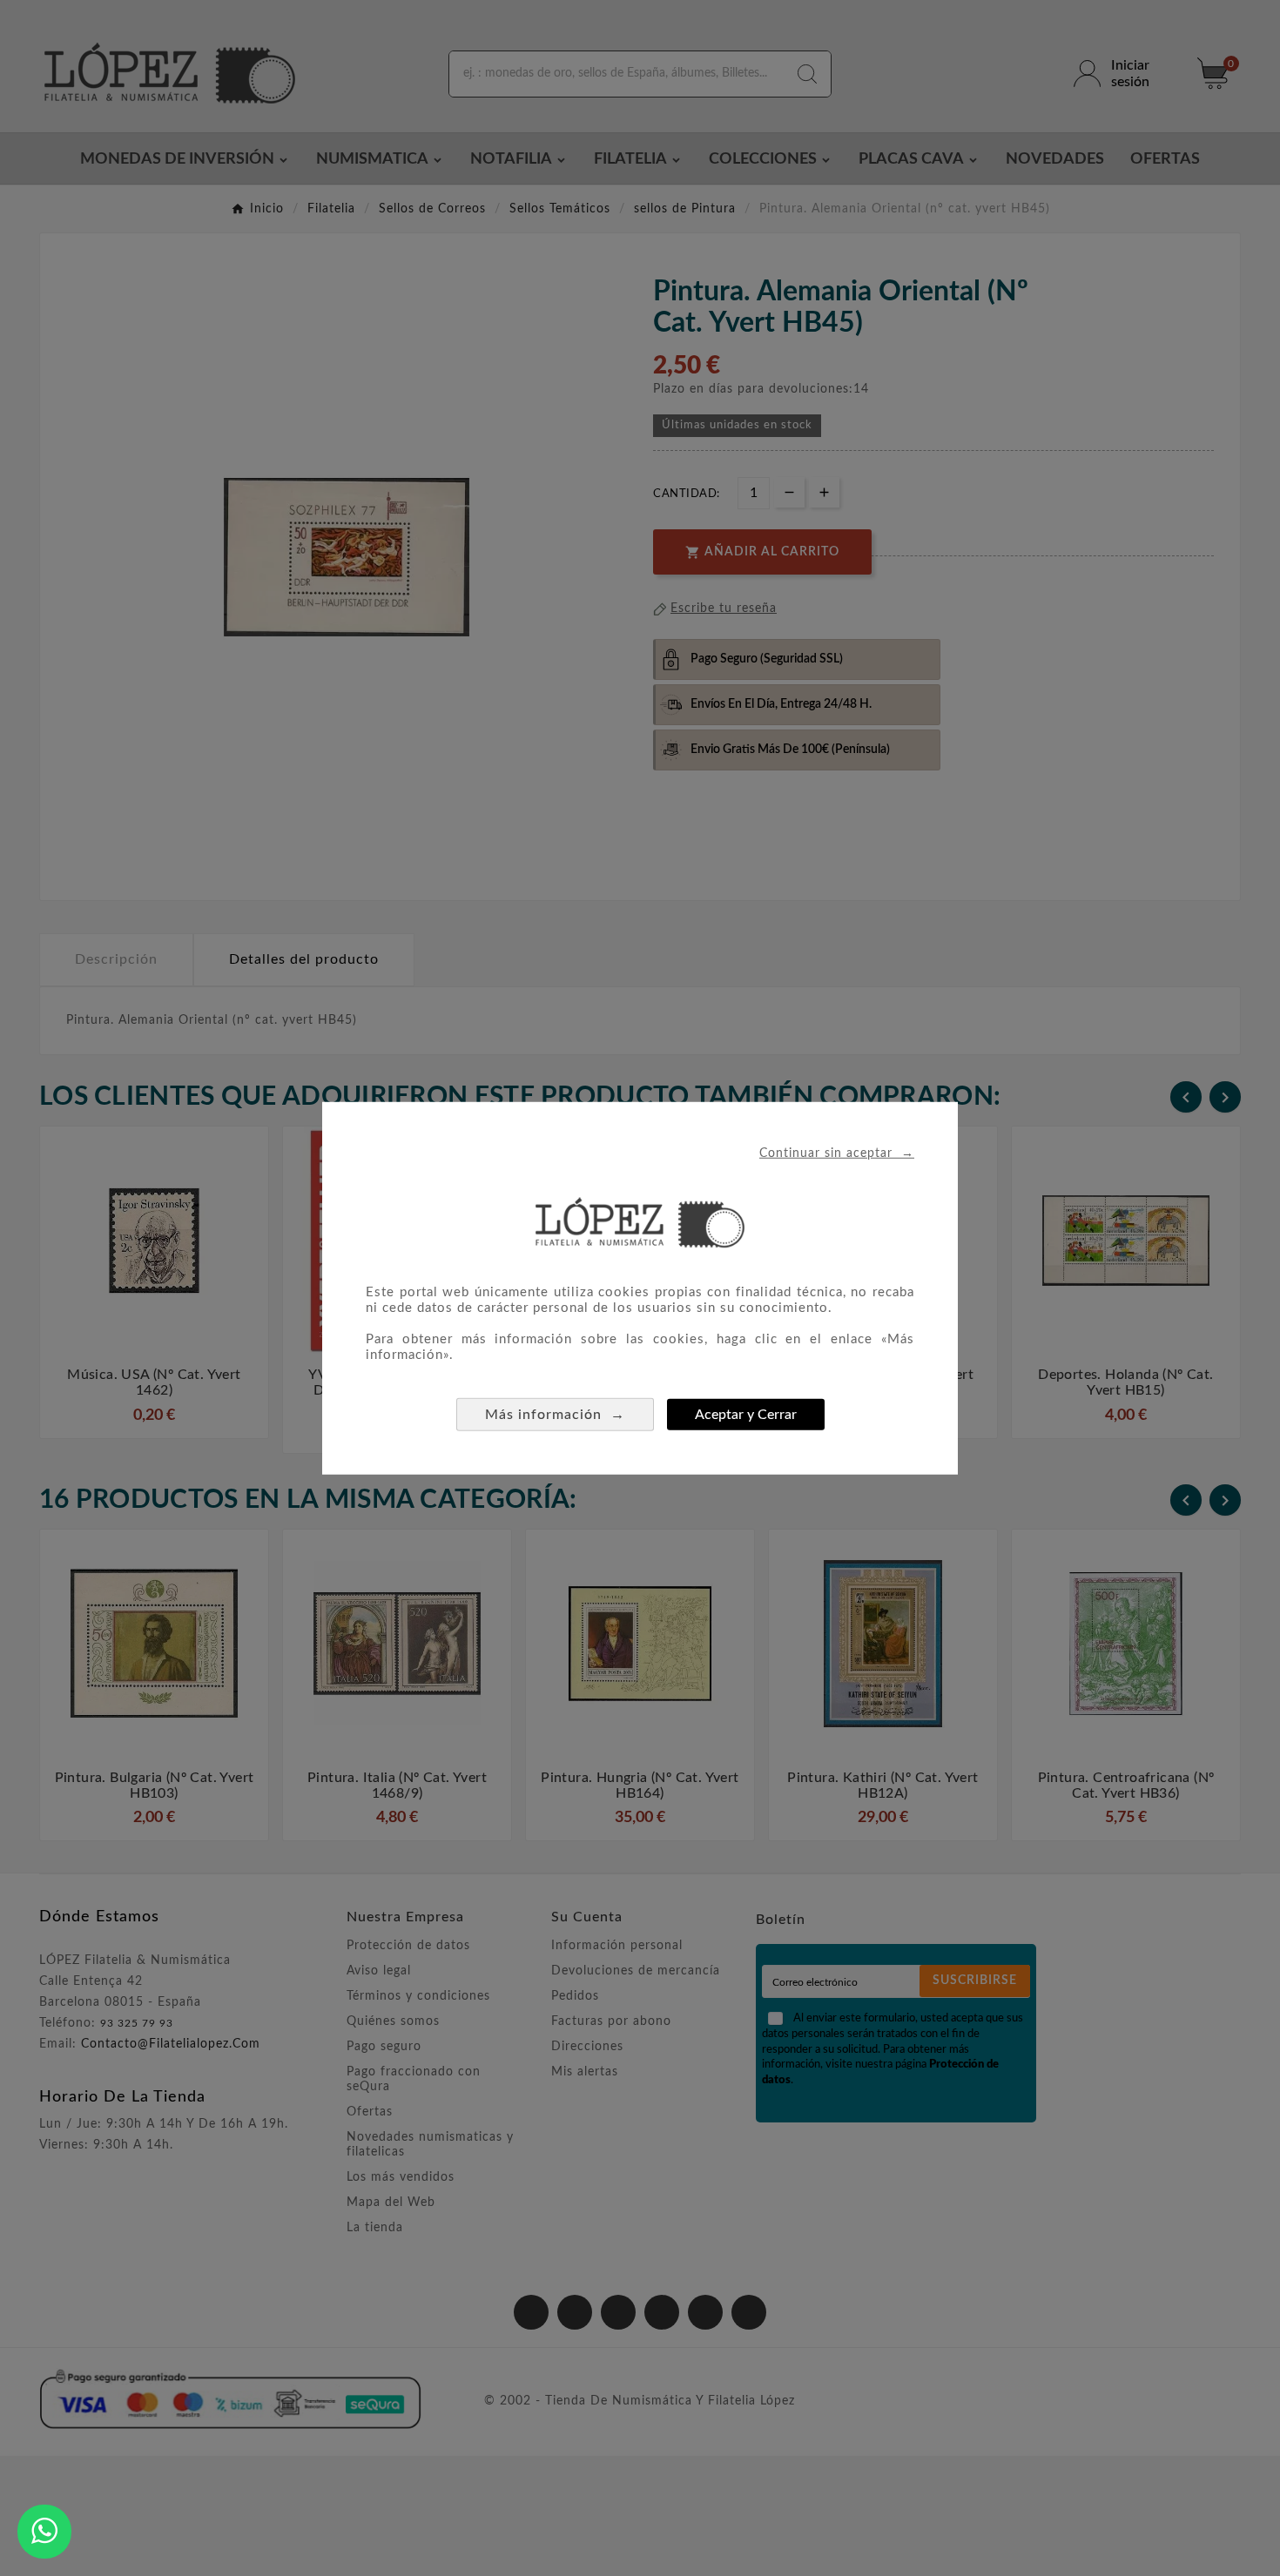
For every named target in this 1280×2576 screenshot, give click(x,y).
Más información (555, 1414)
